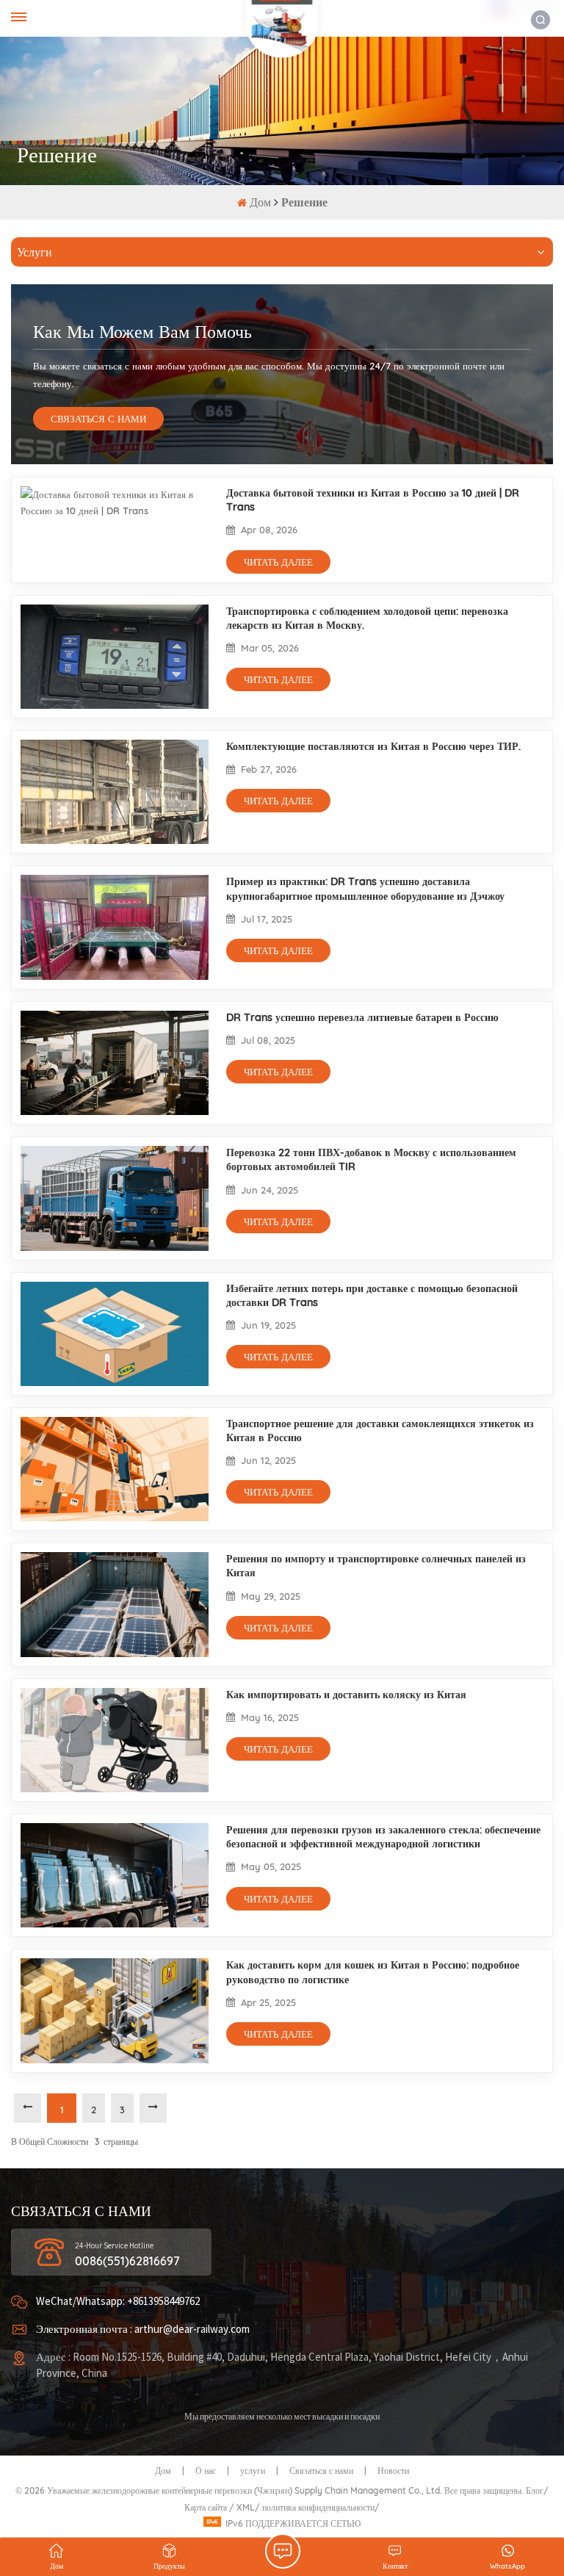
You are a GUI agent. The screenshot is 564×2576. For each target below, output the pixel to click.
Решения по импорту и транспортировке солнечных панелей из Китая (376, 1566)
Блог (535, 2490)
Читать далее (278, 562)
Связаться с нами (321, 2471)
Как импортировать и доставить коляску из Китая (346, 1695)
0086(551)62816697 (127, 2261)
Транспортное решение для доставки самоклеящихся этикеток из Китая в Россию (380, 1430)
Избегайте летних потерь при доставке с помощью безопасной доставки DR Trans (372, 1295)
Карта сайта (207, 2507)
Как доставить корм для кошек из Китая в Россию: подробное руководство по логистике (373, 1972)
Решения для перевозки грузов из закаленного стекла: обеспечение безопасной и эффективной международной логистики (383, 1837)
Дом (262, 202)
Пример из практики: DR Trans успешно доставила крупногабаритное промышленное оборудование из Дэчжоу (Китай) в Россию (365, 889)
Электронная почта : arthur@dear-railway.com (143, 2330)
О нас (206, 2471)
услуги (253, 2471)
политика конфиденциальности (318, 2507)
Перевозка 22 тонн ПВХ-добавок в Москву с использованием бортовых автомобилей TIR (371, 1159)
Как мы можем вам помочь (142, 331)
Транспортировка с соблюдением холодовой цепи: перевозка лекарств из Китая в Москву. (367, 618)
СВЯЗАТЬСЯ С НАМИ (98, 419)
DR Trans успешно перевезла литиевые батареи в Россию (362, 1017)
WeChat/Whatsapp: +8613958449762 (118, 2302)
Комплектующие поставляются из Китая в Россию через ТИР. (373, 746)
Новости (393, 2471)
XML (246, 2507)
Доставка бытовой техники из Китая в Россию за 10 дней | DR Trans (373, 500)
